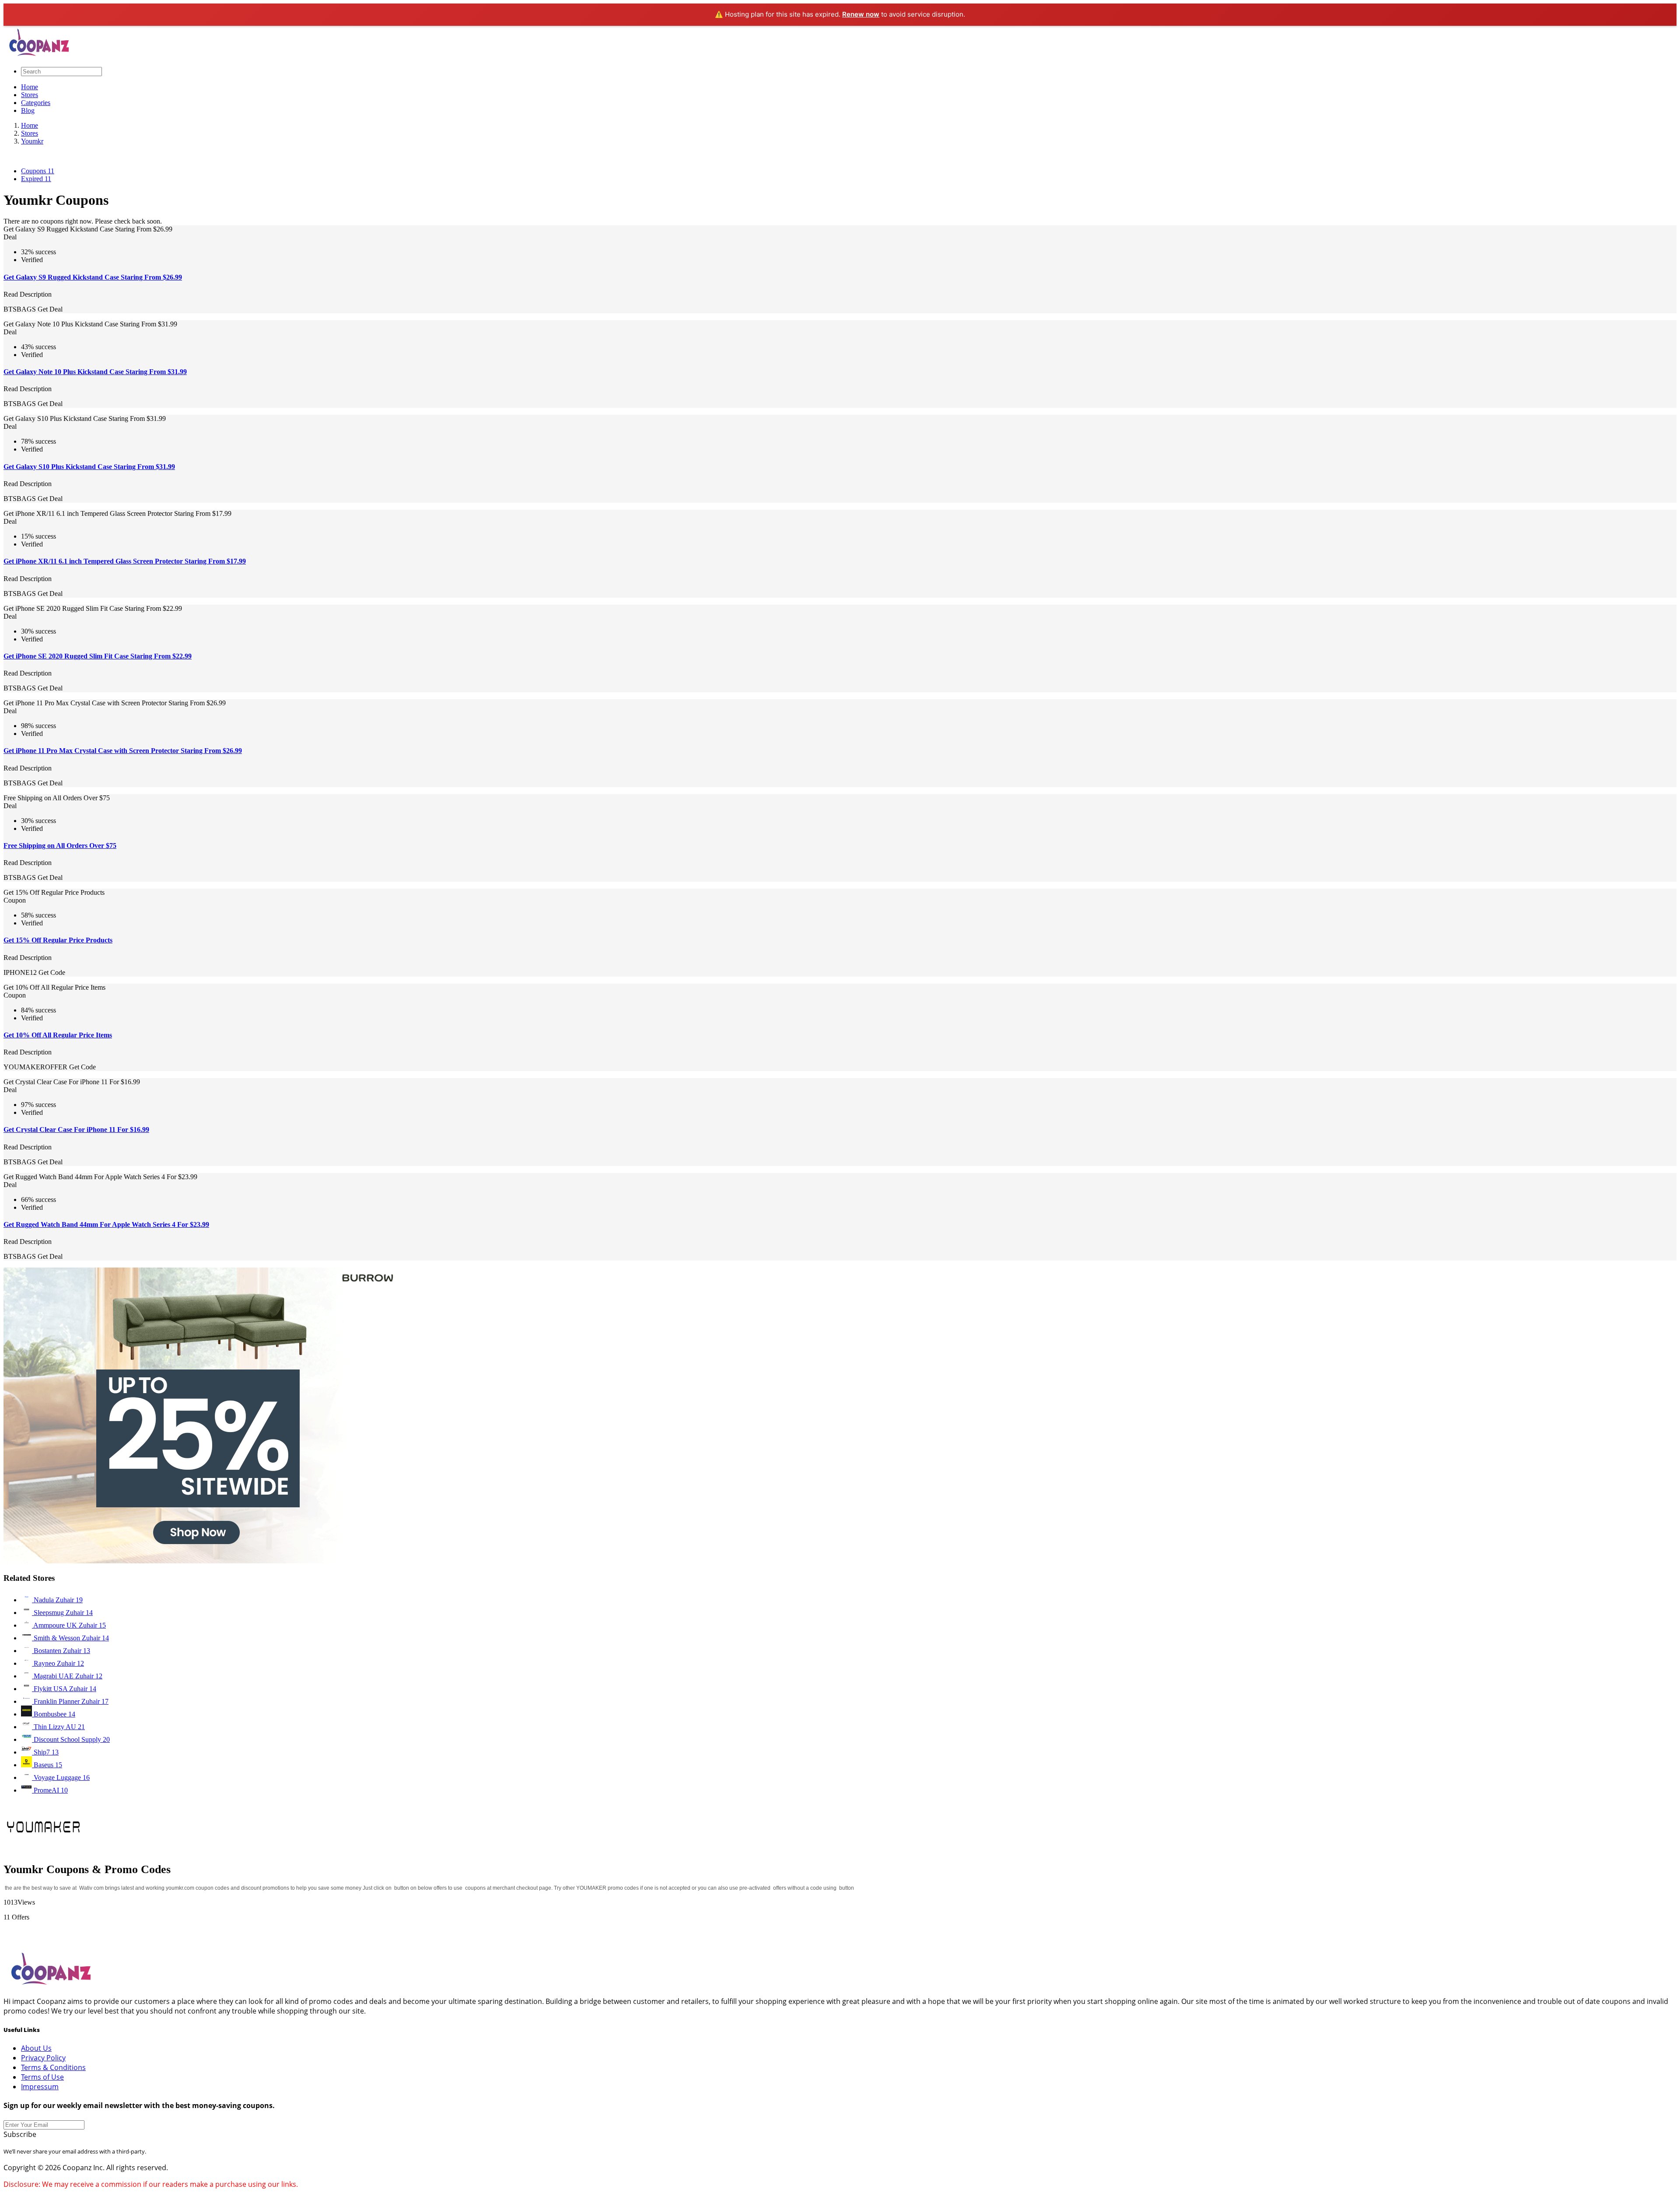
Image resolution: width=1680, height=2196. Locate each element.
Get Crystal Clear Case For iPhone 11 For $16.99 (76, 1130)
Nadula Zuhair (57, 1600)
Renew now (861, 14)
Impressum (40, 2087)
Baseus (47, 1765)
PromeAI (50, 1790)
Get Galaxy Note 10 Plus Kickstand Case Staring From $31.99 (95, 372)
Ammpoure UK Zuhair (69, 1625)
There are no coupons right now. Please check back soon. (83, 221)
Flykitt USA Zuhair (64, 1689)
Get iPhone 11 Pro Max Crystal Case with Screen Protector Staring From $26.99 (123, 751)
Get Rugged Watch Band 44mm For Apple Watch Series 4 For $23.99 (106, 1224)
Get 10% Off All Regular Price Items (58, 1035)
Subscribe (20, 2134)
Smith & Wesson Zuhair (70, 1638)
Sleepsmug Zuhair (62, 1613)
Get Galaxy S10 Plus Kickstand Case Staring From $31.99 (89, 467)
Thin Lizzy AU (58, 1727)
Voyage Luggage (61, 1777)
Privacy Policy (43, 2058)
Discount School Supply (71, 1739)
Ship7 (45, 1752)
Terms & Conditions (53, 2067)
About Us (36, 2048)
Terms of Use (42, 2077)
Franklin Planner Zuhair (70, 1701)
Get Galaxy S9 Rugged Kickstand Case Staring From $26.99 (93, 277)
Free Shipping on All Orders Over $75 (60, 846)
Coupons (38, 171)
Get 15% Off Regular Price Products (58, 940)
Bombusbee (54, 1714)
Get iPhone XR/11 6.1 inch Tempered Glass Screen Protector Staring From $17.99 (125, 561)
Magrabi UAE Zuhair (67, 1676)
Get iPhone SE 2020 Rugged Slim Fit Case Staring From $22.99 (98, 656)
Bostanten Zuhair (61, 1651)
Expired (36, 179)
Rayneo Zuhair (58, 1663)
